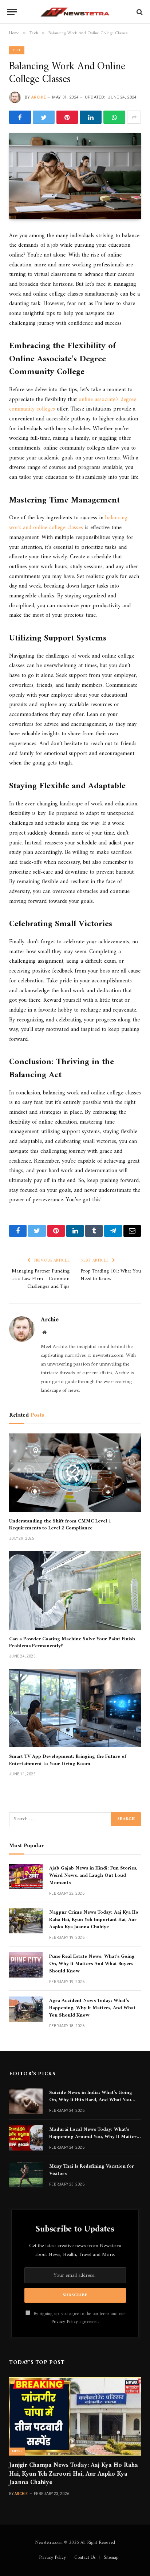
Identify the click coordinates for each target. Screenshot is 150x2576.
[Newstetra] (75, 12)
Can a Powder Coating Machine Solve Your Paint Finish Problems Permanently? (72, 1643)
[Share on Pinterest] (67, 117)
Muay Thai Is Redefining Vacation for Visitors (92, 2170)
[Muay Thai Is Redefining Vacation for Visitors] (26, 2175)
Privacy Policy (65, 2322)
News (17, 2451)
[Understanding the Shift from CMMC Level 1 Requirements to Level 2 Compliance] (75, 1473)
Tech (17, 50)
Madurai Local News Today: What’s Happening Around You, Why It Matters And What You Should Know (94, 2137)
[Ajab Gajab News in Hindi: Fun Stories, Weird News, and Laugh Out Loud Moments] (26, 1877)
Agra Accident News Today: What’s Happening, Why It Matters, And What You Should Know (92, 2008)
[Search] (139, 12)
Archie (39, 97)
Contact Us (85, 2558)
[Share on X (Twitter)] (44, 117)
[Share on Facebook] (20, 117)
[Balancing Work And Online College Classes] (75, 176)
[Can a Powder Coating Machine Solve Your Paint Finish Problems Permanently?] (75, 1590)
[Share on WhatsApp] (114, 117)
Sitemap (111, 2558)
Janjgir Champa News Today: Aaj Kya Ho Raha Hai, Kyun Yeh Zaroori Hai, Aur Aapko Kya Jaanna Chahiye (74, 2474)
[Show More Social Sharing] (134, 117)
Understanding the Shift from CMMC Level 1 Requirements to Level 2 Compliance (60, 1525)
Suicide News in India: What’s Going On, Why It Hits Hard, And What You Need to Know (91, 2100)
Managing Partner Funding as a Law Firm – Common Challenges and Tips (41, 1279)
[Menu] (12, 12)
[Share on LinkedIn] (91, 117)
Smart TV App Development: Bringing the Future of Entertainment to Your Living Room (68, 1760)
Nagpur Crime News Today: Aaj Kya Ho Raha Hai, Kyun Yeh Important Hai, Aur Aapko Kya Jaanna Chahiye (94, 1920)
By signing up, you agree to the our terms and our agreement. (78, 2318)
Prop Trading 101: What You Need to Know (111, 1275)
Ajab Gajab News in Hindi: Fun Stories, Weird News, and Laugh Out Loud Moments (93, 1876)
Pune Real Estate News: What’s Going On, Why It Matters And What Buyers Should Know (92, 1964)
